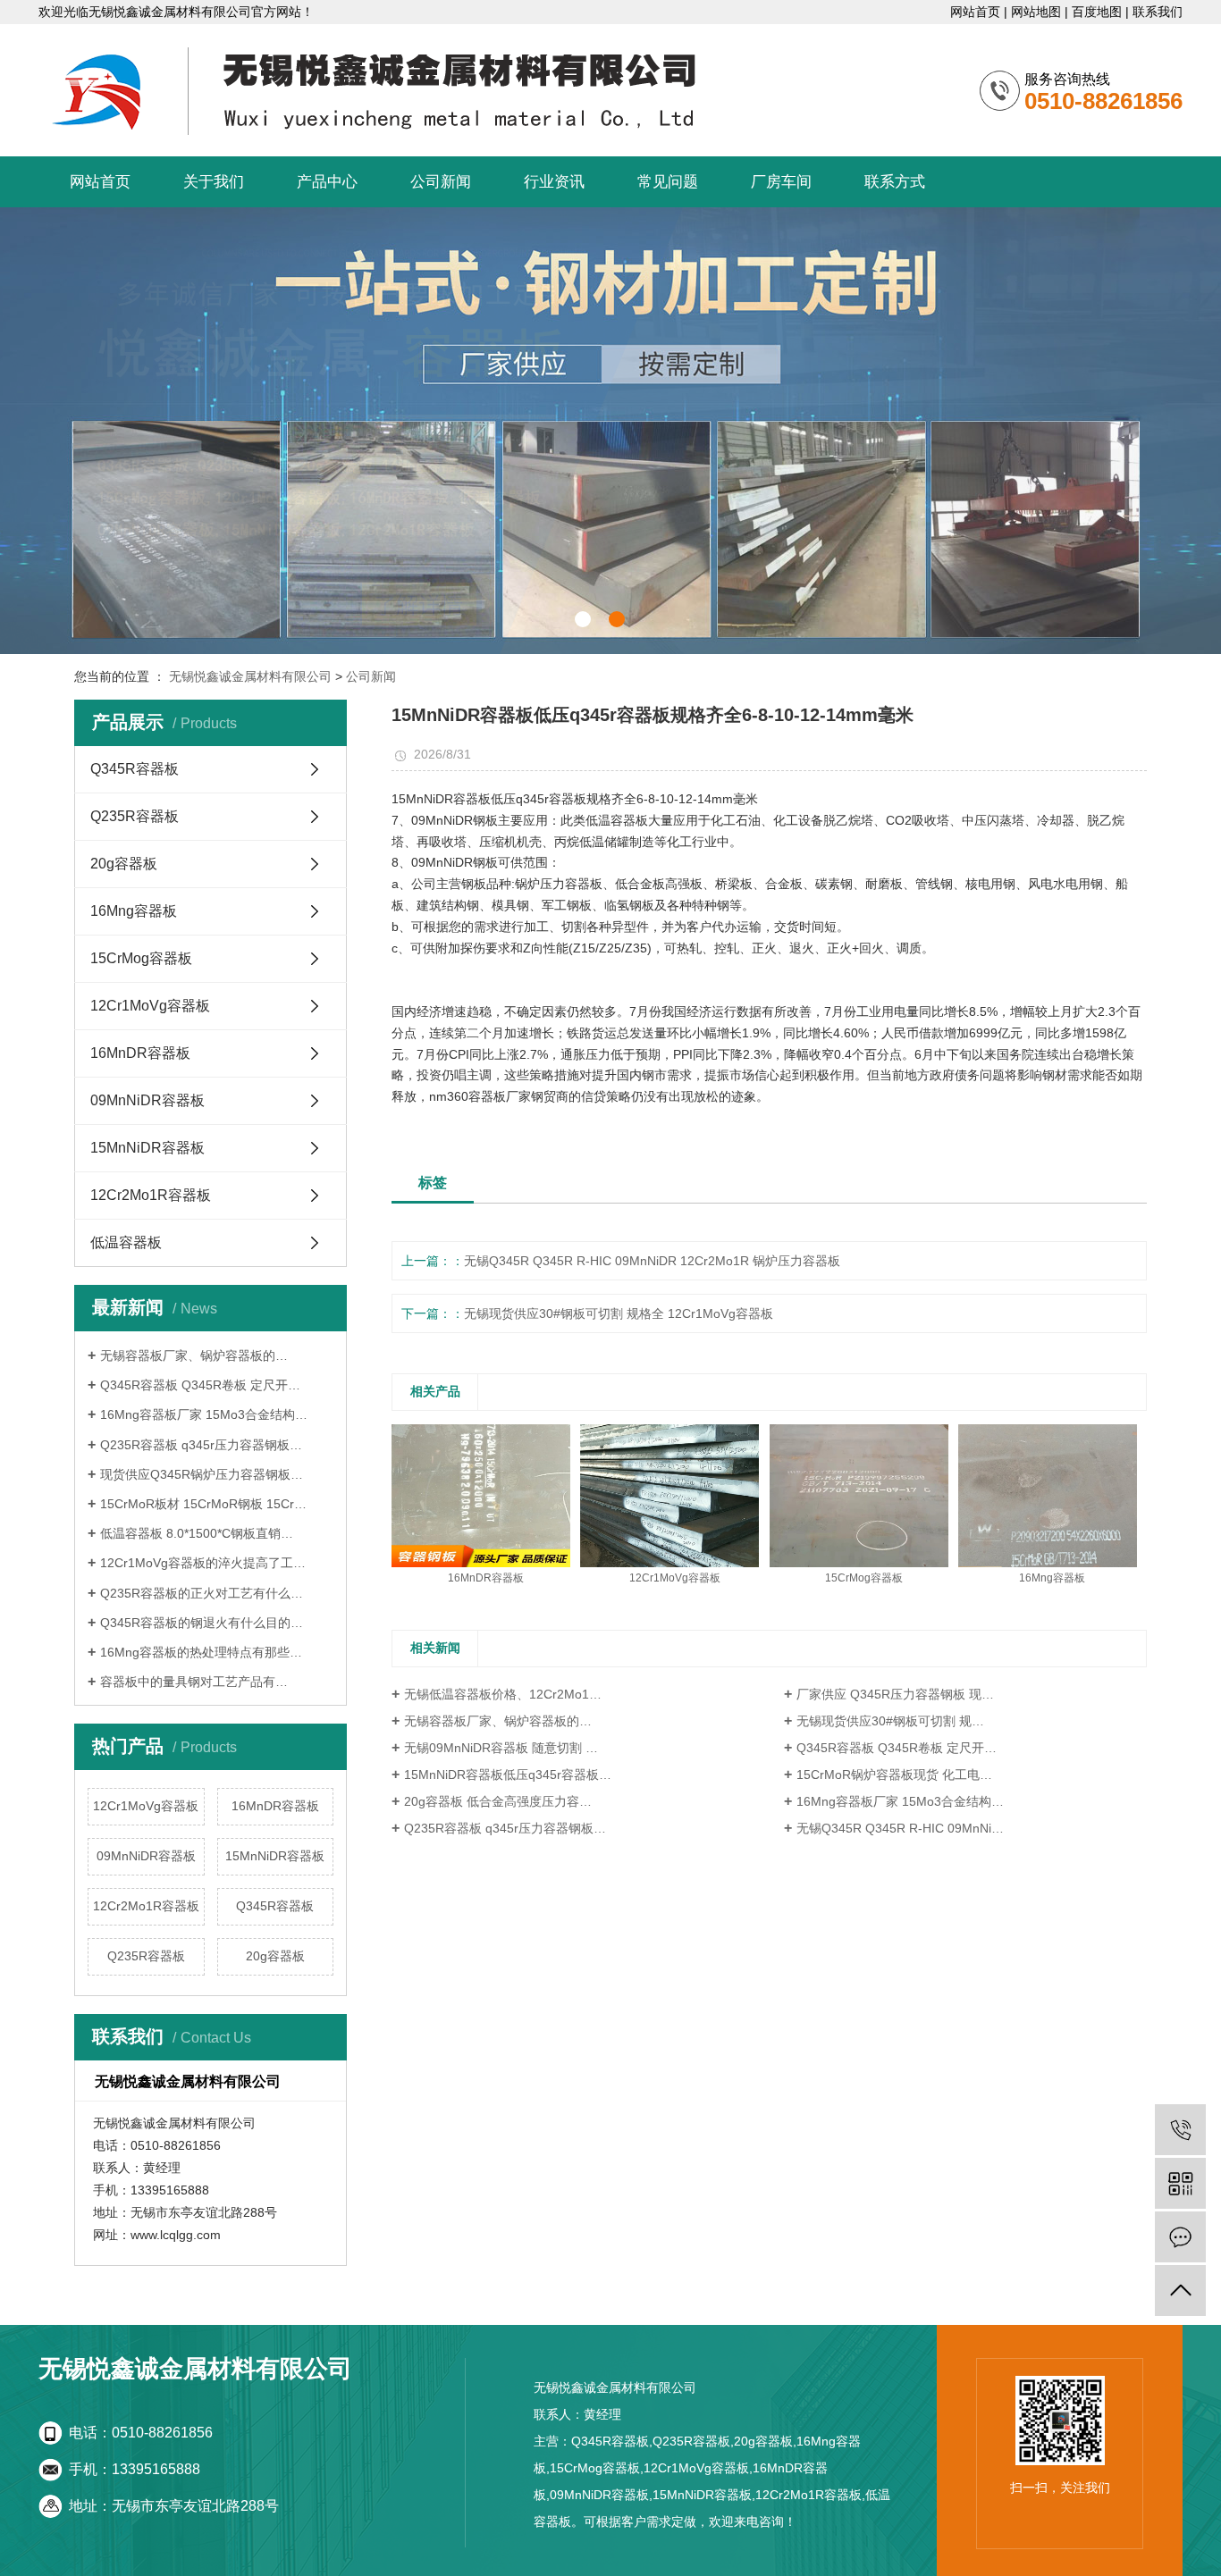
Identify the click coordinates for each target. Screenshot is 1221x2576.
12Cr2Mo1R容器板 (151, 1195)
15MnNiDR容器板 (147, 1148)
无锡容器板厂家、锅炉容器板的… (194, 1355)
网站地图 (1036, 12)
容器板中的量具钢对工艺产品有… (194, 1682)
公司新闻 (441, 182)
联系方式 (895, 182)
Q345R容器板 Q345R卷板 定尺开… (200, 1385)
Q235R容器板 (135, 816)
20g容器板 (124, 864)
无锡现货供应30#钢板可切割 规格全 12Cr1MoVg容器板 (619, 1313)
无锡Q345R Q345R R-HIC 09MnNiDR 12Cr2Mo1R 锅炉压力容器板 (652, 1261)
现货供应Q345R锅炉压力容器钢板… (202, 1474)
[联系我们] (1180, 2237)
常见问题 (668, 182)
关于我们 (214, 182)
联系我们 (1158, 12)
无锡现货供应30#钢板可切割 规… (890, 1721)
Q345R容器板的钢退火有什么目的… (202, 1623)
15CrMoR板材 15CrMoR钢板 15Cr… (203, 1504)
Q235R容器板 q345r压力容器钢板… (201, 1445)
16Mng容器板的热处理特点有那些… (201, 1652)
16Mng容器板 (134, 911)
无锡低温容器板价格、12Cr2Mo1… (503, 1694)
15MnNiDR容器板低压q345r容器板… (508, 1775)
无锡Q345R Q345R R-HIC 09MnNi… (900, 1828)
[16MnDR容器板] (481, 1495)
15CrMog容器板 (141, 958)
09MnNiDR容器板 (147, 1100)
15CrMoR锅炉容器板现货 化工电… (894, 1775)
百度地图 (1097, 12)
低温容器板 (126, 1242)
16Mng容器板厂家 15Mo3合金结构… (204, 1414)
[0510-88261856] (1180, 2130)
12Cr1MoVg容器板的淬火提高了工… (203, 1563)
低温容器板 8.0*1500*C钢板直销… (197, 1533)
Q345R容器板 (135, 769)
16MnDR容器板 (140, 1053)
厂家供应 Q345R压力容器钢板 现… (895, 1694)
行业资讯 (554, 182)
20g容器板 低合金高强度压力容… (498, 1801)
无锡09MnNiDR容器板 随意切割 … (501, 1748)
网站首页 (975, 12)
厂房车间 (781, 182)
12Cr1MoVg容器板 (150, 1006)
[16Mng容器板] (1048, 1495)
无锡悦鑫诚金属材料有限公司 (250, 676)
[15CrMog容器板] (859, 1495)
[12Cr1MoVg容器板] (669, 1495)
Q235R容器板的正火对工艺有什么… (202, 1593)
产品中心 (327, 182)
